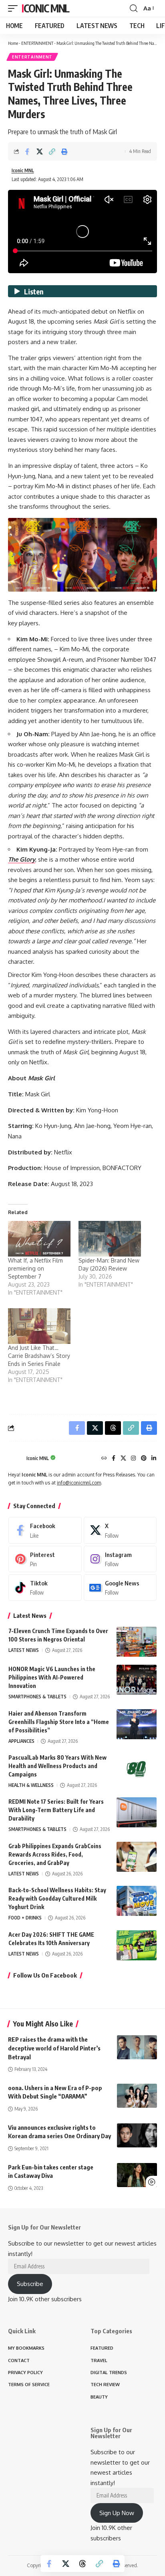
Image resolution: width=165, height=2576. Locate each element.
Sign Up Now (117, 2513)
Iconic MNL (45, 8)
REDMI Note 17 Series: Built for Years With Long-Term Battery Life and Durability (56, 1810)
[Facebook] (114, 1459)
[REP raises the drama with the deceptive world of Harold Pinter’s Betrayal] (137, 2047)
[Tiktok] (45, 1587)
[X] (123, 1459)
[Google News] (120, 1587)
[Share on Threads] (82, 2564)
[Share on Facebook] (27, 151)
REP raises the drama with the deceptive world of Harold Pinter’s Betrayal (54, 2048)
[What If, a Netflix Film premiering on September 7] (39, 1239)
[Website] (104, 1459)
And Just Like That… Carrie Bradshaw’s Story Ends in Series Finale (39, 1356)
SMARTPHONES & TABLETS (37, 1697)
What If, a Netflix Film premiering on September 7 (35, 1268)
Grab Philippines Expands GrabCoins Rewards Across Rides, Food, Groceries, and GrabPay (55, 1854)
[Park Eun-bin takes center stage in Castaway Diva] (137, 2175)
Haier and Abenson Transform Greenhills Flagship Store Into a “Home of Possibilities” (59, 1722)
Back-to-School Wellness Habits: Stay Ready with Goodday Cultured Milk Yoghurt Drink (57, 1898)
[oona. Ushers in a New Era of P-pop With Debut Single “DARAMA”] (137, 2096)
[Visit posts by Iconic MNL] (15, 1459)
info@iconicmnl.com (79, 1483)
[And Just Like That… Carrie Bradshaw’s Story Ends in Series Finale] (39, 1326)
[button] (15, 8)
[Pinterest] (144, 1459)
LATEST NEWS (24, 1650)
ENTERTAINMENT (37, 43)
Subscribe (30, 2284)
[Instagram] (133, 1459)
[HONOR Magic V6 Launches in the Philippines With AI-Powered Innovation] (137, 1680)
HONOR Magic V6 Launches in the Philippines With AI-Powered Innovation (52, 1677)
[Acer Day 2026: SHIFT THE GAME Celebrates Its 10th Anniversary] (137, 1945)
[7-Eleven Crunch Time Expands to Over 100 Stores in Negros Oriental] (137, 1642)
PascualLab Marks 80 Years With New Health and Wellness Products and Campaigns (57, 1766)
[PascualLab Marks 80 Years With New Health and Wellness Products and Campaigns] (137, 1768)
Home (13, 43)
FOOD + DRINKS (25, 1918)
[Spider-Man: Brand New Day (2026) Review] (110, 1239)
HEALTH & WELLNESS (31, 1785)
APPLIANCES (21, 1741)
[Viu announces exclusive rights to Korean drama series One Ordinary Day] (137, 2135)
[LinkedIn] (154, 1459)
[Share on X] (40, 151)
